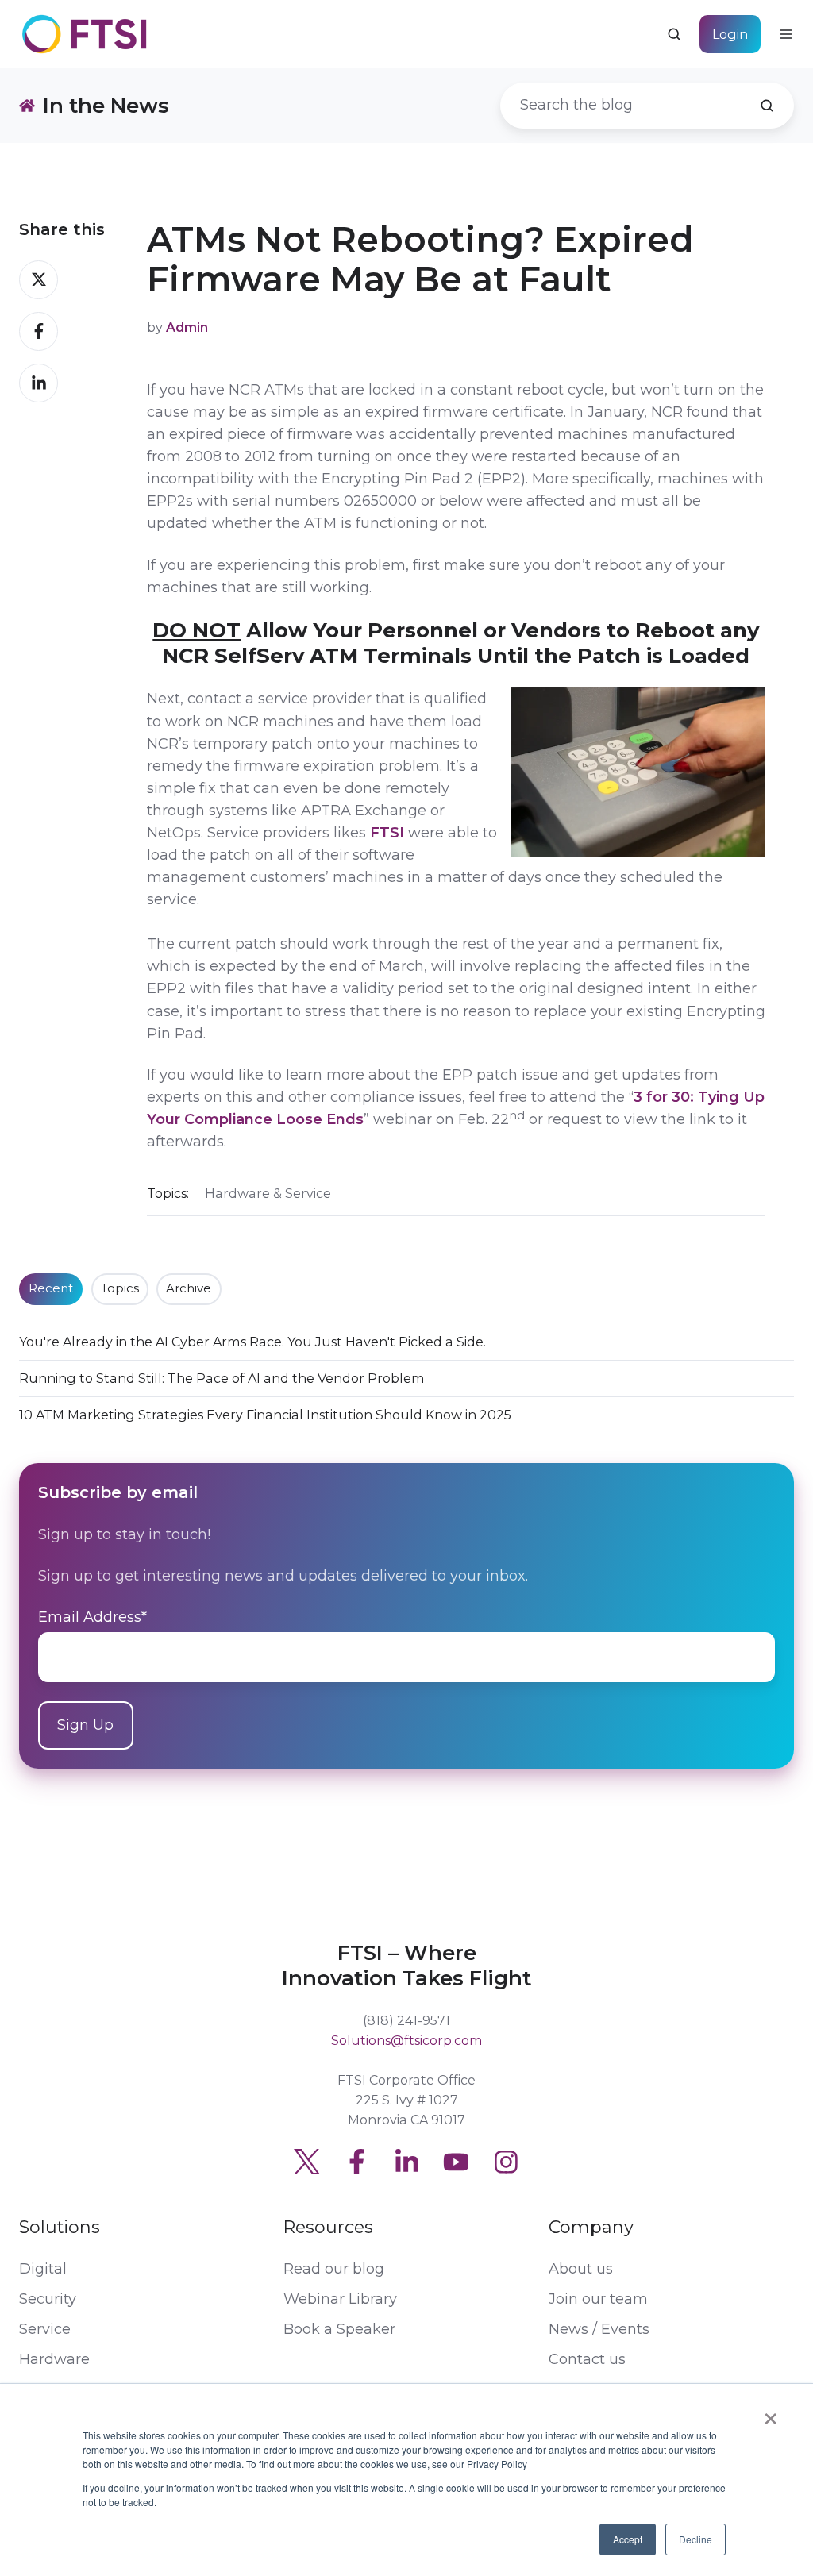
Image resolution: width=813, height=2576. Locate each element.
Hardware (54, 2359)
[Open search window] (674, 34)
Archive (189, 1288)
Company (591, 2227)
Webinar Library (340, 2299)
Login (730, 34)
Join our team (598, 2299)
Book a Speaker (339, 2329)
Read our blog (334, 2269)
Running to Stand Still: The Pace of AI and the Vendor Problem (222, 1378)
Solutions (60, 2227)
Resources (328, 2227)
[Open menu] (786, 34)
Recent (51, 1288)
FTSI (387, 833)
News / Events (599, 2329)
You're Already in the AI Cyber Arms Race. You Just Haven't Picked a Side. (252, 1342)
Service (45, 2329)
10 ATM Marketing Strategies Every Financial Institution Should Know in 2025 (265, 1415)
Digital (43, 2269)
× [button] (771, 2413)
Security (48, 2299)
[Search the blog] (767, 106)
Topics (120, 1288)
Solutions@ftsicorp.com (407, 2040)
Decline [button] (695, 2539)
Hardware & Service (268, 1193)
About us (581, 2269)
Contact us (587, 2359)
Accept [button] (628, 2539)
